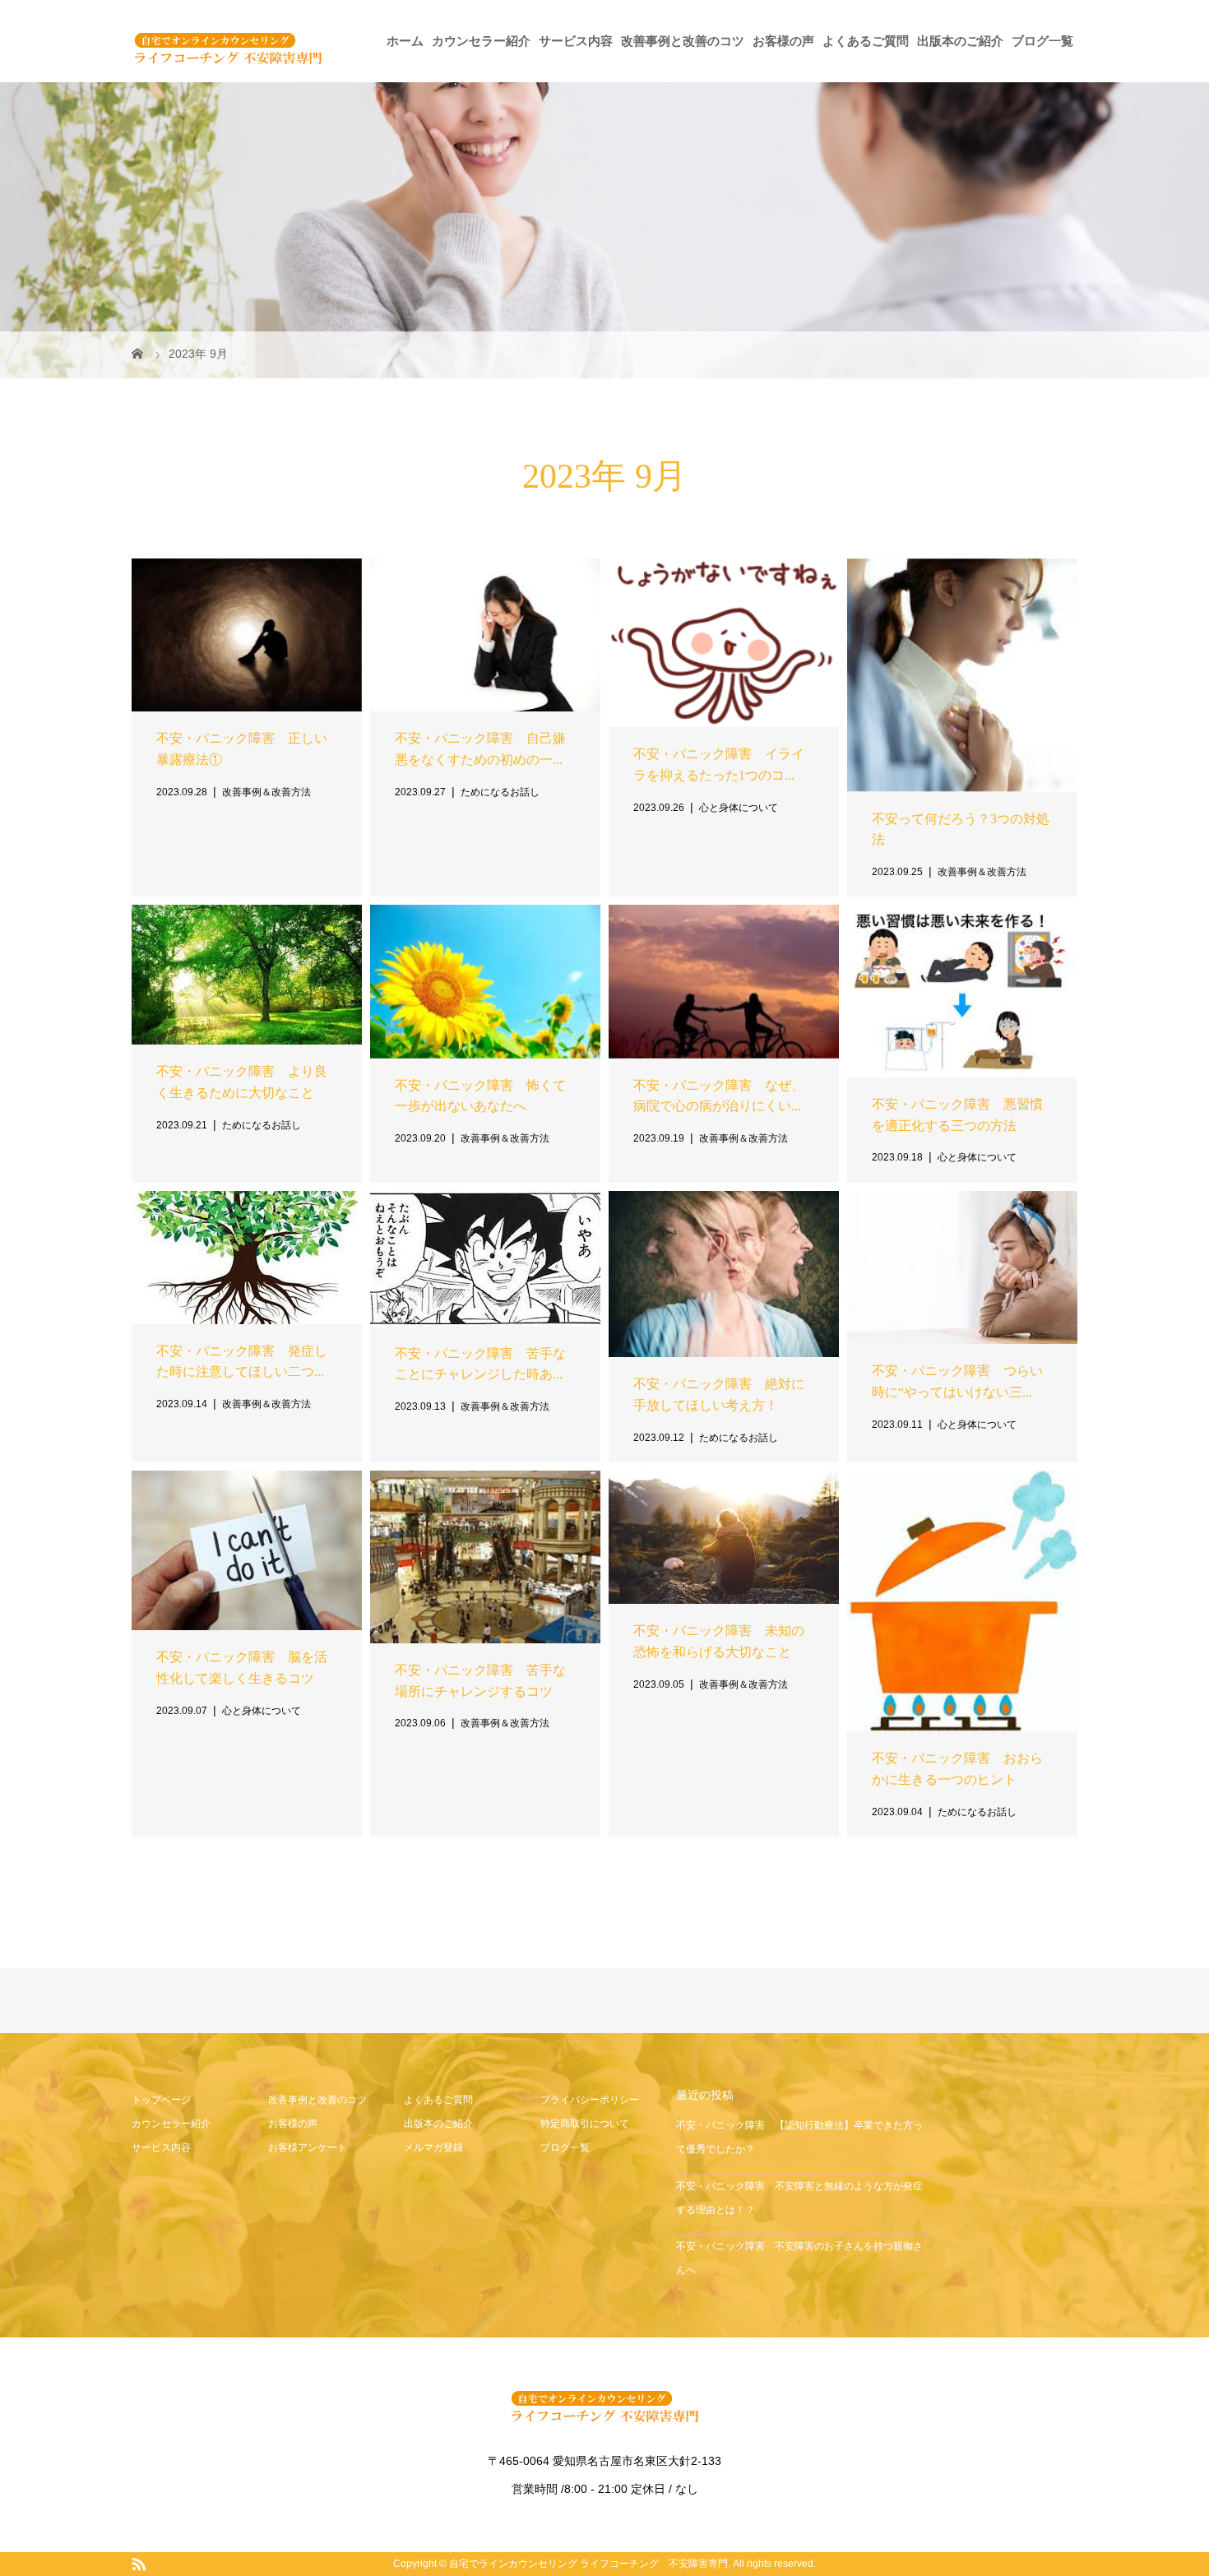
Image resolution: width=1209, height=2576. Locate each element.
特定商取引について (585, 2124)
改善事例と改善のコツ (683, 41)
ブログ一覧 (1042, 41)
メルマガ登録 (433, 2147)
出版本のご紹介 (960, 41)
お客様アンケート (308, 2147)
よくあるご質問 (866, 41)
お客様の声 (783, 41)
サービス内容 (576, 41)
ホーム (405, 41)
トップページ (161, 2100)
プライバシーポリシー (590, 2100)
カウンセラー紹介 (481, 41)
